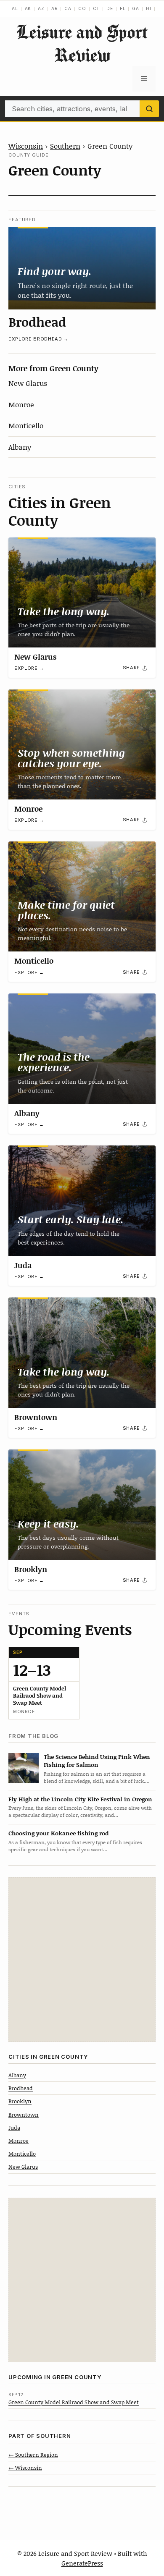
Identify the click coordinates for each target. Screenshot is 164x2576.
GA (136, 8)
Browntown (36, 1417)
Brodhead (37, 322)
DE (110, 8)
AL (15, 8)
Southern (65, 146)
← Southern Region (33, 2455)
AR (55, 8)
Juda (23, 1265)
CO (82, 8)
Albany (20, 447)
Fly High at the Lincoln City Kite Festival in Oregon (80, 1799)
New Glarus (28, 383)
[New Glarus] (82, 593)
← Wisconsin (25, 2468)
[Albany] (82, 1049)
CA (68, 8)
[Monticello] (82, 897)
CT (97, 8)
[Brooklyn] (82, 1505)
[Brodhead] (82, 268)
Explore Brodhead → (38, 339)
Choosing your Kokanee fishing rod (58, 1833)
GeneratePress (82, 2563)
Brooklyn (31, 1569)
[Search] (149, 109)
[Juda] (82, 1201)
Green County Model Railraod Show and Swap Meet (74, 2402)
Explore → (29, 668)
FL (123, 8)
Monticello (26, 425)
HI (149, 8)
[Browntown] (82, 1353)
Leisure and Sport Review (82, 43)
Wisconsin (26, 146)
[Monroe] (82, 745)
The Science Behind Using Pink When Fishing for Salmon (97, 1761)
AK (28, 8)
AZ (41, 8)
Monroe (21, 404)
